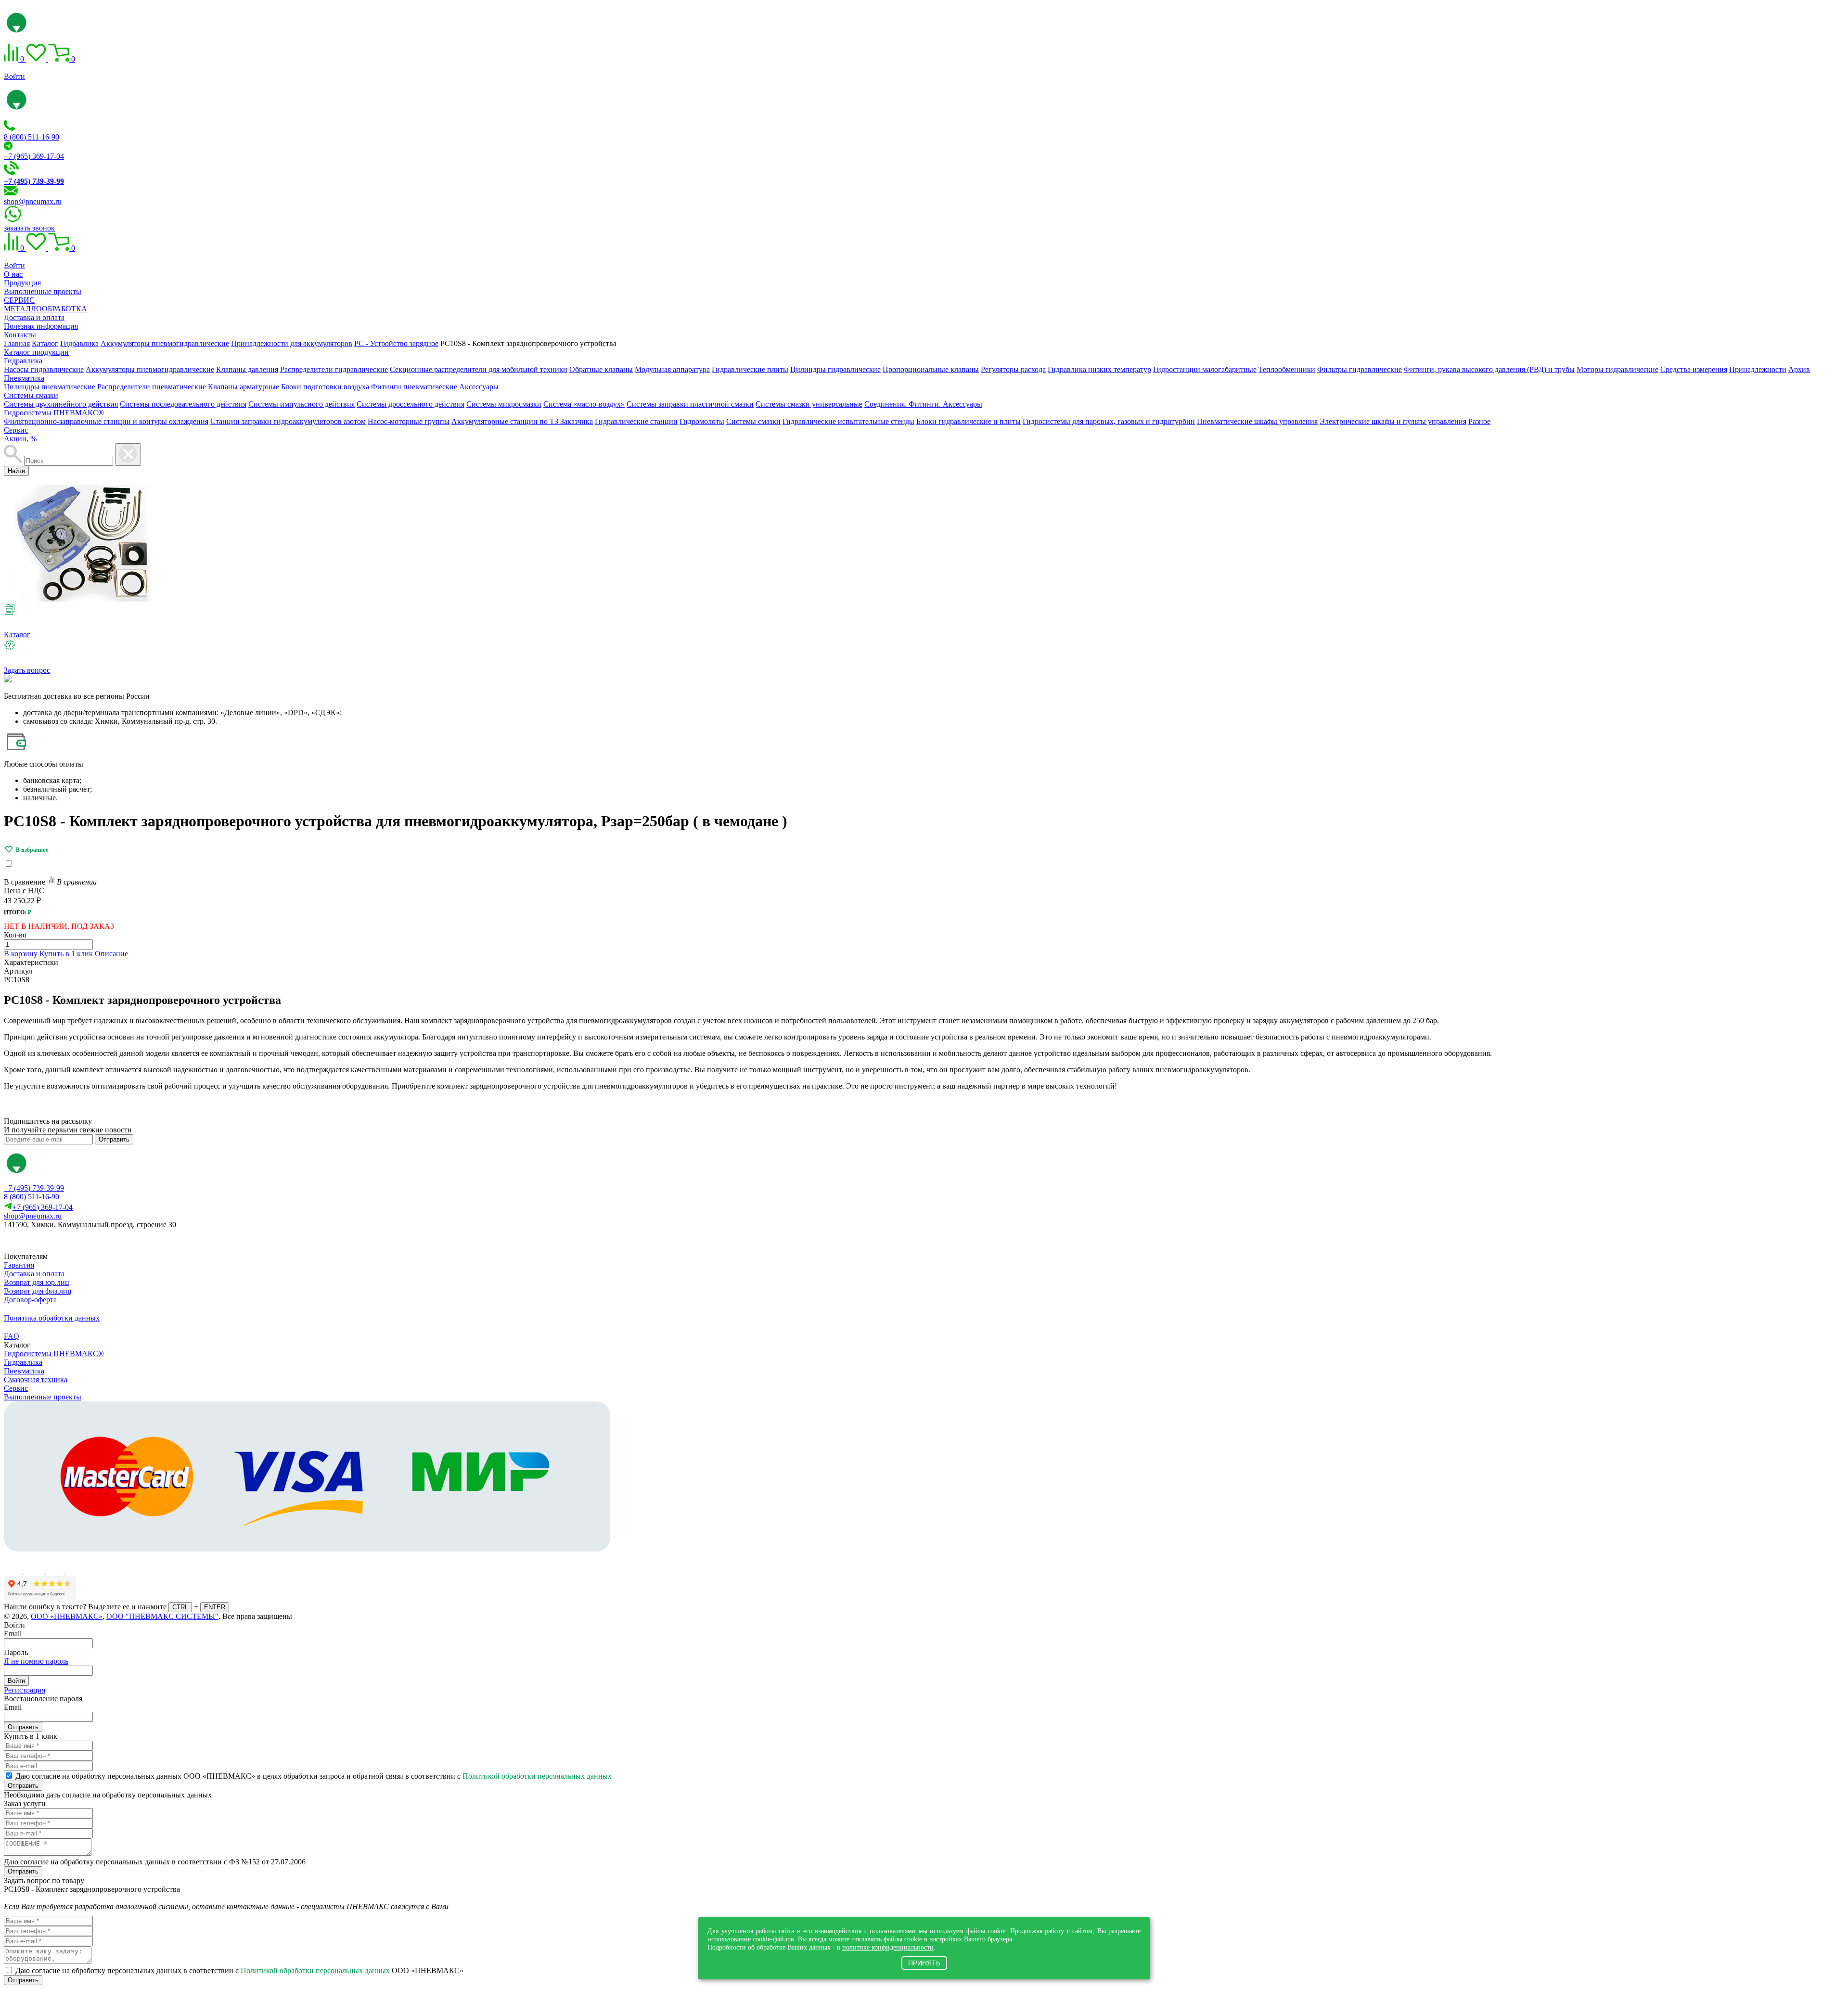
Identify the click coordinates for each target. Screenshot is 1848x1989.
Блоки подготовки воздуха (325, 387)
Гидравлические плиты (750, 369)
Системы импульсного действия (302, 404)
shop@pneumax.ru (33, 201)
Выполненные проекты (43, 291)
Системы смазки (31, 395)
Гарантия (19, 1265)
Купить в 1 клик (66, 954)
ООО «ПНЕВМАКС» (67, 1616)
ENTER (215, 1607)
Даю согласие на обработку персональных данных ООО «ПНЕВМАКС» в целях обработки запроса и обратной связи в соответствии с (314, 1776)
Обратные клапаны (601, 369)
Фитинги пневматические (414, 387)
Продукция (22, 283)
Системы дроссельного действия (411, 404)
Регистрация (25, 1690)
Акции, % (20, 439)
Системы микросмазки (504, 404)
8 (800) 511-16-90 (32, 137)
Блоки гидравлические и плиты (969, 421)
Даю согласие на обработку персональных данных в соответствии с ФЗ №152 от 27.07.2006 (155, 1862)
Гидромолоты (702, 421)
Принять (924, 1963)
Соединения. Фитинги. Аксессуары (923, 404)
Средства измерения (1694, 369)
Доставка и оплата (34, 317)
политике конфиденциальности (888, 1947)
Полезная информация (41, 326)
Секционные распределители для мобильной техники (479, 369)
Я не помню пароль (36, 1661)
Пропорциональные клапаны (931, 369)
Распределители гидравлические (334, 369)
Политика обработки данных (52, 1318)
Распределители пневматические (152, 387)
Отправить (114, 1139)
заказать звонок (29, 228)
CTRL (180, 1607)
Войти (14, 76)
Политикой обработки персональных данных (537, 1776)
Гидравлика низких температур (1099, 369)
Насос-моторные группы (409, 421)
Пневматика (24, 378)
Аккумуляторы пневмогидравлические (150, 369)
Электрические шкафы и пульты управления (1393, 421)
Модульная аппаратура (672, 369)
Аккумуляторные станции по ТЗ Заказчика (522, 421)
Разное (1479, 421)
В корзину (22, 954)
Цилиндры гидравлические (835, 369)
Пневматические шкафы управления (1257, 421)
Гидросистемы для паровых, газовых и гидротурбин (1109, 421)
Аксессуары (479, 387)
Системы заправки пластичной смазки (690, 404)
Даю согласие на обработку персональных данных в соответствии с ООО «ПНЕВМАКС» (239, 1970)
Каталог (17, 635)
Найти (16, 471)
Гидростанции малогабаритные (1205, 369)
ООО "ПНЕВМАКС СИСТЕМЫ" (162, 1616)
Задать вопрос (27, 670)
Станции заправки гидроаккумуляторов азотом (288, 421)
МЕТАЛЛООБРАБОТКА (45, 309)
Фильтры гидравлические (1360, 369)
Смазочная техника (36, 1379)
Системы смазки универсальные (809, 404)
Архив (1799, 369)
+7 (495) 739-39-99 (34, 1188)
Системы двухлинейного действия (61, 404)
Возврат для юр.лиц (37, 1282)
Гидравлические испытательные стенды (848, 421)
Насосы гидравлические (44, 369)
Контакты (20, 335)
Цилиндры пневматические (50, 387)
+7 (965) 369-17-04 (34, 156)
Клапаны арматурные (244, 387)
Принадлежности (1758, 369)
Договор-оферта (30, 1300)
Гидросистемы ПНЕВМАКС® (54, 413)
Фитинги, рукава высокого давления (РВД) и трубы (1489, 369)
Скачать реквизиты (47, 1241)
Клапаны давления (247, 369)
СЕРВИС (19, 300)
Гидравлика (23, 361)
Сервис (16, 430)
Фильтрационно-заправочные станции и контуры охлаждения (106, 421)
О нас (13, 274)
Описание (111, 954)
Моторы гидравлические (1617, 369)
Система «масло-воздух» (584, 404)
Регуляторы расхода (1013, 369)
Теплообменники (1287, 369)
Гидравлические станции (636, 421)
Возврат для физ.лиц (38, 1291)
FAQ (12, 1336)
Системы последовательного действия (183, 404)
